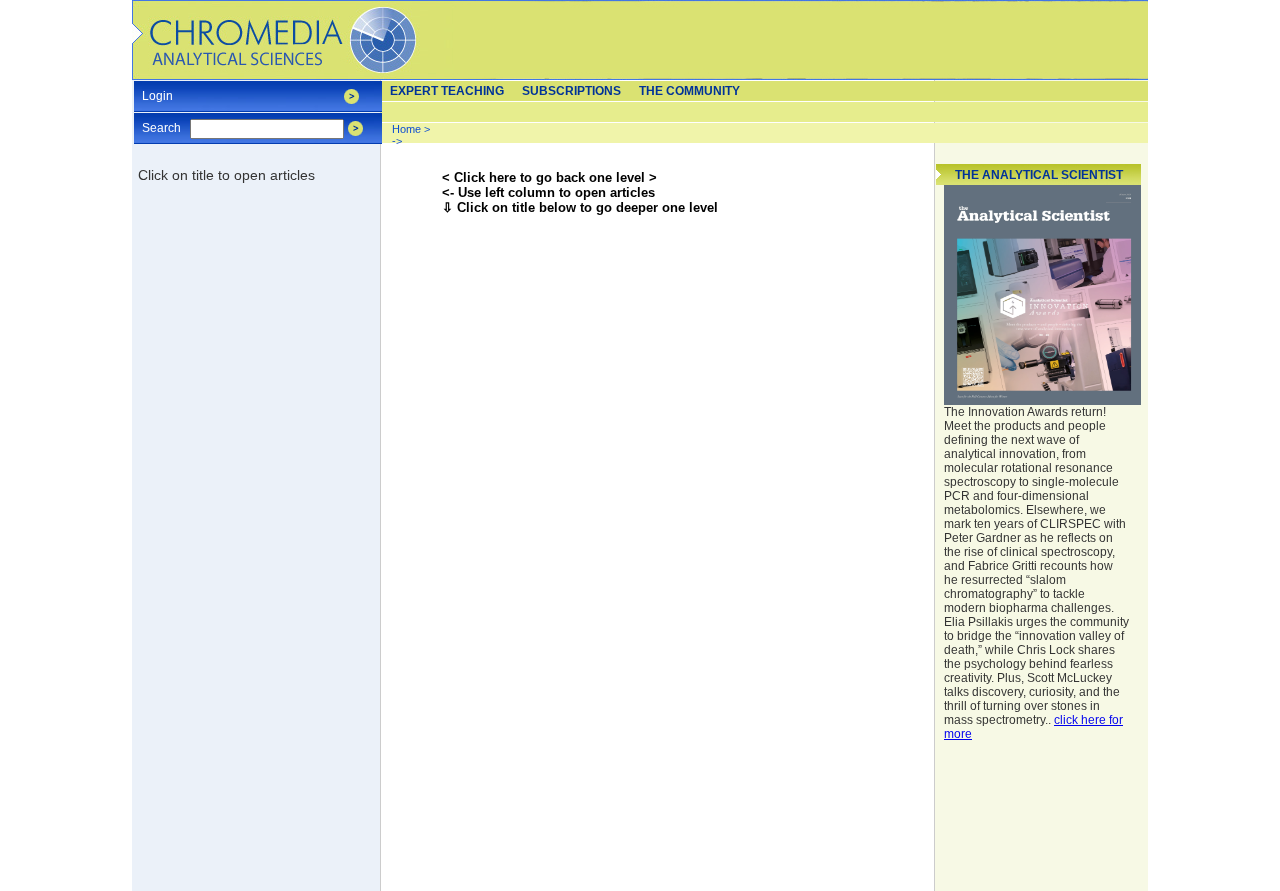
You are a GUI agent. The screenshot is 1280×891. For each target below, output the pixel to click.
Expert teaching (447, 91)
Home (406, 129)
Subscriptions (571, 91)
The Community (689, 91)
